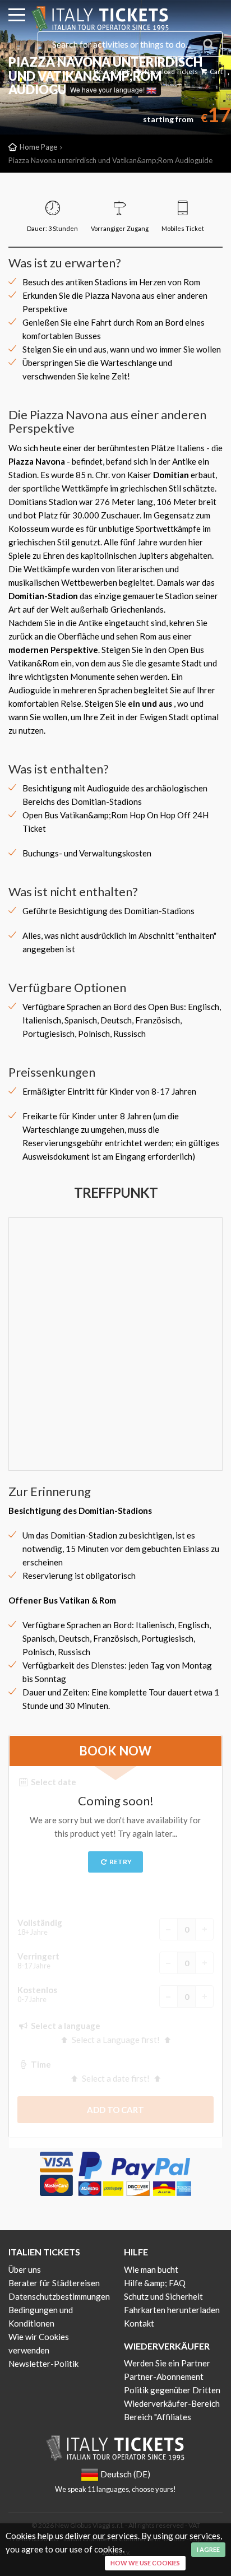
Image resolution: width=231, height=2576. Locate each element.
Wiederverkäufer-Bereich (172, 2403)
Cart (216, 71)
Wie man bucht (151, 2269)
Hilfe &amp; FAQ (155, 2283)
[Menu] (17, 17)
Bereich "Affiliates (158, 2417)
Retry (120, 1862)
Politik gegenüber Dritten (172, 2390)
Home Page (38, 147)
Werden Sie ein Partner (167, 2363)
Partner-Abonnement (164, 2376)
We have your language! (108, 89)
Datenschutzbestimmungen (59, 2296)
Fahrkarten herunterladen (172, 2310)
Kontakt (139, 2323)
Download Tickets (171, 71)
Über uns (25, 2269)
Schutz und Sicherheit (163, 2296)
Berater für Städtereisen (54, 2283)
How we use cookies (145, 2563)
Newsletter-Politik (43, 2364)
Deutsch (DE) (113, 71)
